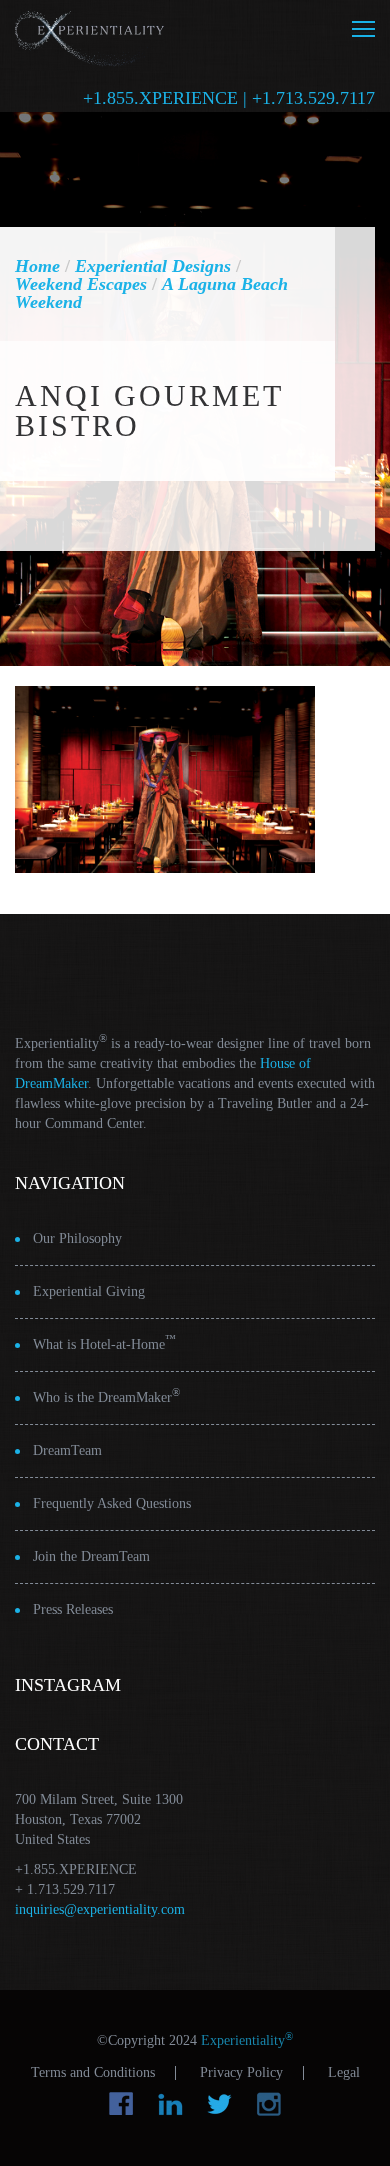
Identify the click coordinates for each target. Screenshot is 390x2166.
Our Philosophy (77, 1238)
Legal (344, 2073)
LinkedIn (170, 2104)
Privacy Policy (241, 2073)
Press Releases (73, 1609)
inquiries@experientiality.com (100, 1909)
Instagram (268, 2104)
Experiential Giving (89, 1291)
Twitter (219, 2104)
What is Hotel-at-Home (104, 1342)
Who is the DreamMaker (106, 1395)
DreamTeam (67, 1450)
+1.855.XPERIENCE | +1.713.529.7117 (229, 98)
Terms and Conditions (93, 2073)
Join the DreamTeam (91, 1556)
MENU (363, 29)
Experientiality (90, 35)
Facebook (121, 2104)
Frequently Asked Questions (112, 1503)
